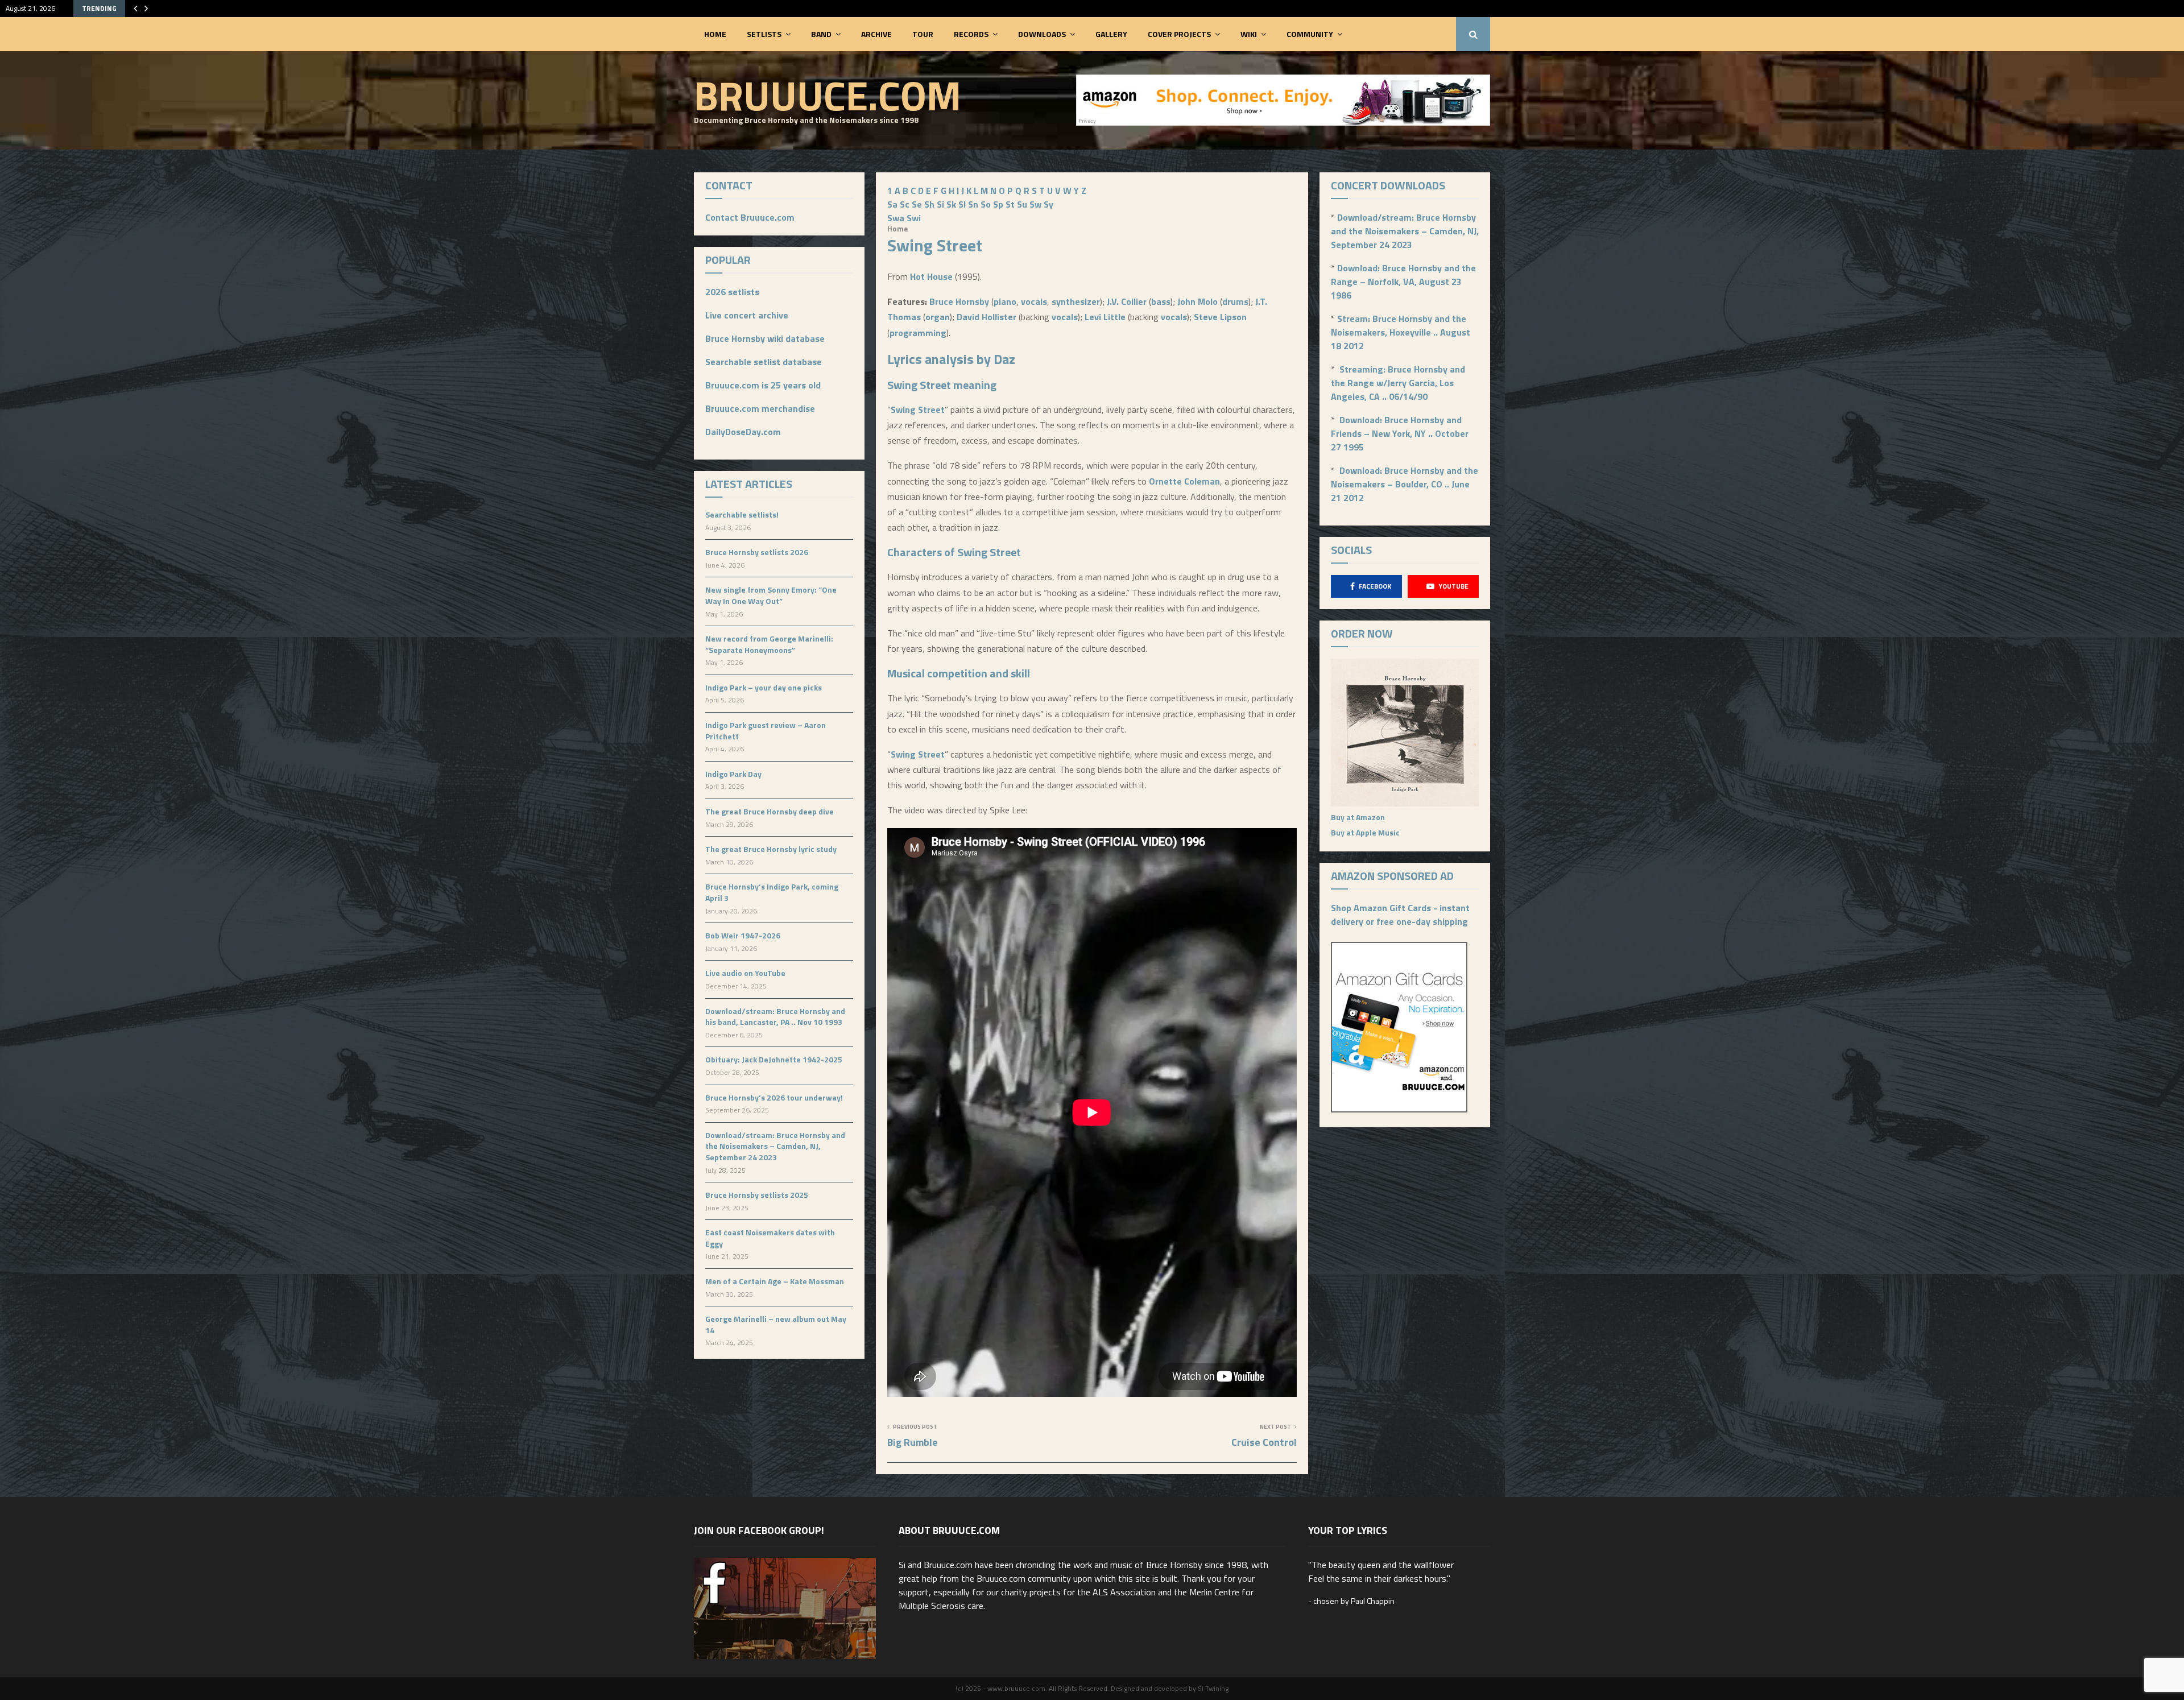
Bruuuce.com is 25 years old (763, 385)
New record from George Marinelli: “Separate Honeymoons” (769, 644)
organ (938, 317)
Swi (914, 218)
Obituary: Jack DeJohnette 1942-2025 (774, 1059)
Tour (923, 34)
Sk (951, 204)
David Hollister (986, 317)
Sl (962, 204)
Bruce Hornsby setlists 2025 (757, 1195)
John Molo (1198, 301)
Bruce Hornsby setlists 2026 (757, 552)
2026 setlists (732, 292)
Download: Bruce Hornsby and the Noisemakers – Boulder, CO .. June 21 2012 (1405, 484)
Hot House (931, 276)
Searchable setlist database (764, 362)
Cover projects (1179, 34)
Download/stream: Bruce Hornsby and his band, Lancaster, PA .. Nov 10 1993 (775, 1017)
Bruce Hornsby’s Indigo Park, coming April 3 (772, 892)
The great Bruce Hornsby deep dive (770, 811)
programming (918, 333)
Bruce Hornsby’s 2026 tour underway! (774, 1097)
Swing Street (919, 385)
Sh (929, 204)
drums (1235, 301)
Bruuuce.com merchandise (760, 408)
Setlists (764, 34)
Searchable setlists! (742, 514)
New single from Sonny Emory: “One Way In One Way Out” (771, 595)
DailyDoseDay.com (743, 432)
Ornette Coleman (1184, 481)
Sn (973, 204)
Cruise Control (1264, 1442)
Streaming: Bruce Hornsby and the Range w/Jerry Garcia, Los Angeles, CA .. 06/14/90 (1398, 383)
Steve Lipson (1220, 317)
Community (1310, 34)
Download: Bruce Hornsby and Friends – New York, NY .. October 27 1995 (1400, 433)
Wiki (1249, 34)
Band (821, 34)
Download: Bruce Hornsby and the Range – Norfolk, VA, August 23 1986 (1403, 282)
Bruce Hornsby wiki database (765, 338)
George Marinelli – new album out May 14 (776, 1324)
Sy (1048, 204)
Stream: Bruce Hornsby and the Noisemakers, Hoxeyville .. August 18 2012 (1401, 332)
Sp (998, 204)
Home (715, 34)
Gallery (1111, 34)
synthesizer (1076, 301)
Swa (896, 218)
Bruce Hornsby (959, 301)
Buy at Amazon (1358, 817)
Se (917, 204)
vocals (1034, 301)
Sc (905, 204)
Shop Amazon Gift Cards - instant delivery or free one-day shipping (1400, 915)
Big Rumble (913, 1442)
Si (940, 204)
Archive (876, 34)
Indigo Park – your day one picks (764, 687)
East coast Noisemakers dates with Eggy (770, 1238)
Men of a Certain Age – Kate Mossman (775, 1281)
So (986, 204)
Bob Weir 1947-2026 (743, 935)
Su (1022, 204)
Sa (892, 204)
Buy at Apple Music (1365, 832)
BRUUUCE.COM (828, 95)
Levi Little (1105, 317)
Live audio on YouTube (745, 973)
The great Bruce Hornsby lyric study (771, 849)
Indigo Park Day (733, 774)
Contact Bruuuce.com (750, 217)
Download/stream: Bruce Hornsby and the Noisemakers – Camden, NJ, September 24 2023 (775, 1146)
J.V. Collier (1127, 301)
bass (1161, 301)
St (1010, 204)
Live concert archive (747, 315)
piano (1005, 301)
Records (971, 34)
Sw (1035, 204)
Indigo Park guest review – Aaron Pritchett (766, 731)
